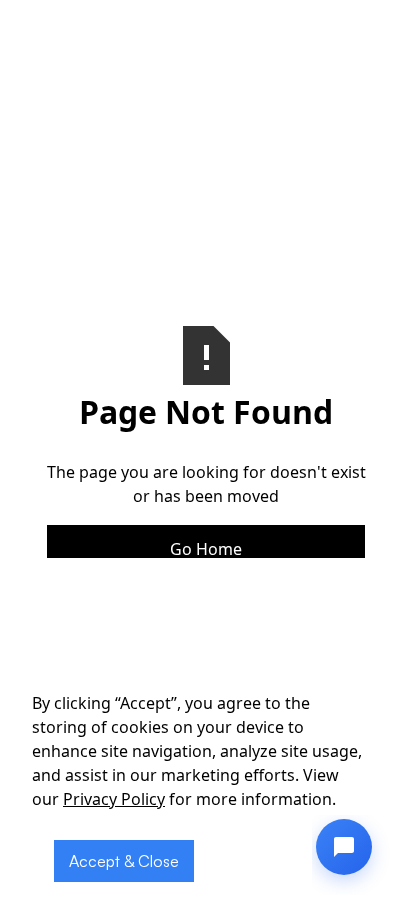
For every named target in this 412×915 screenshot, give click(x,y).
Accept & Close (124, 861)
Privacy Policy (114, 799)
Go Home (206, 549)
